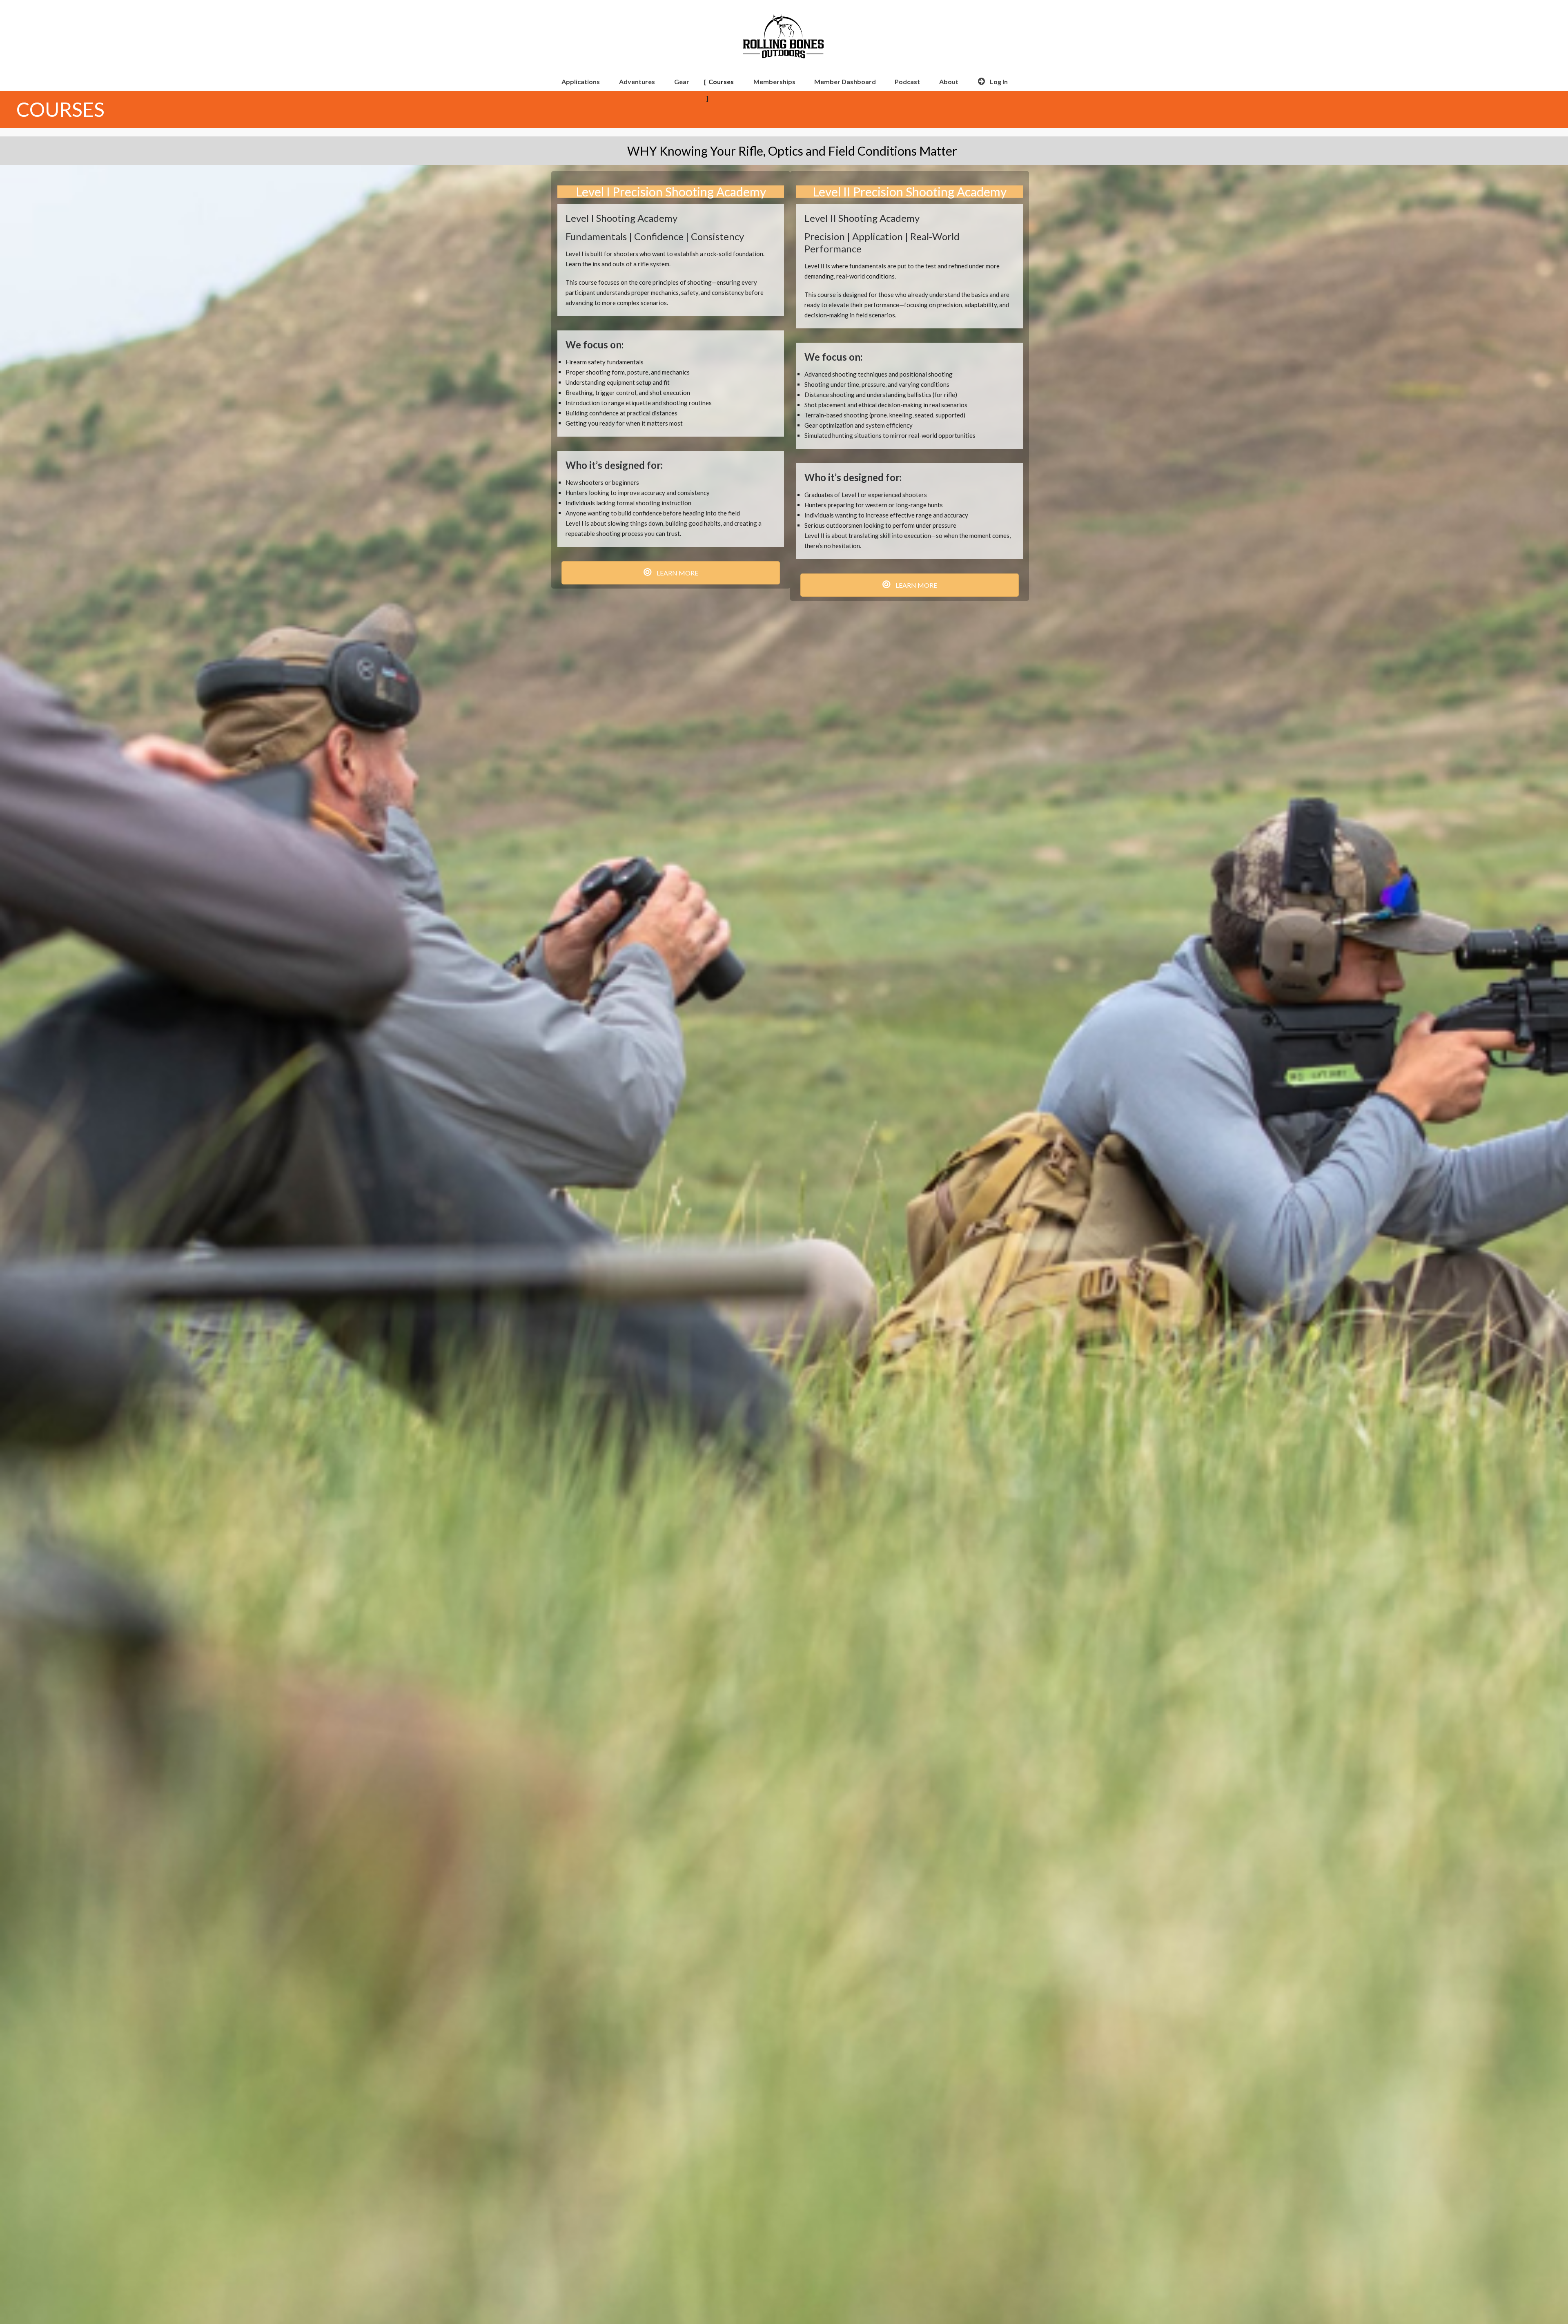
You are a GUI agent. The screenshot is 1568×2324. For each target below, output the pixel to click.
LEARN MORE (677, 573)
